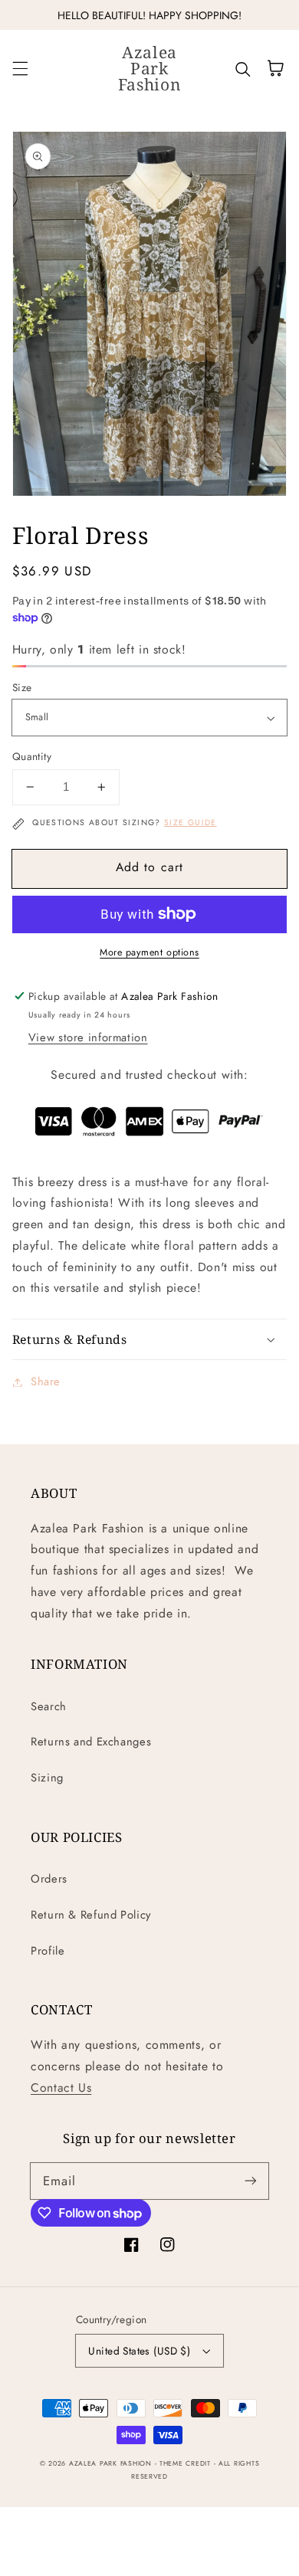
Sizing (47, 1778)
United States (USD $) (139, 2351)
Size (22, 687)
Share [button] (46, 1381)
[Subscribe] (251, 2181)
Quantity (32, 756)
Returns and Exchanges (91, 1742)
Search (49, 1706)
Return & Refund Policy (91, 1915)
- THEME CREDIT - (187, 2463)
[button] (20, 68)
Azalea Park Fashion (110, 2463)
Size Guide (191, 823)
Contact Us (61, 2088)
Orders (49, 1879)
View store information (88, 1037)
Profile (48, 1951)
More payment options (149, 952)
